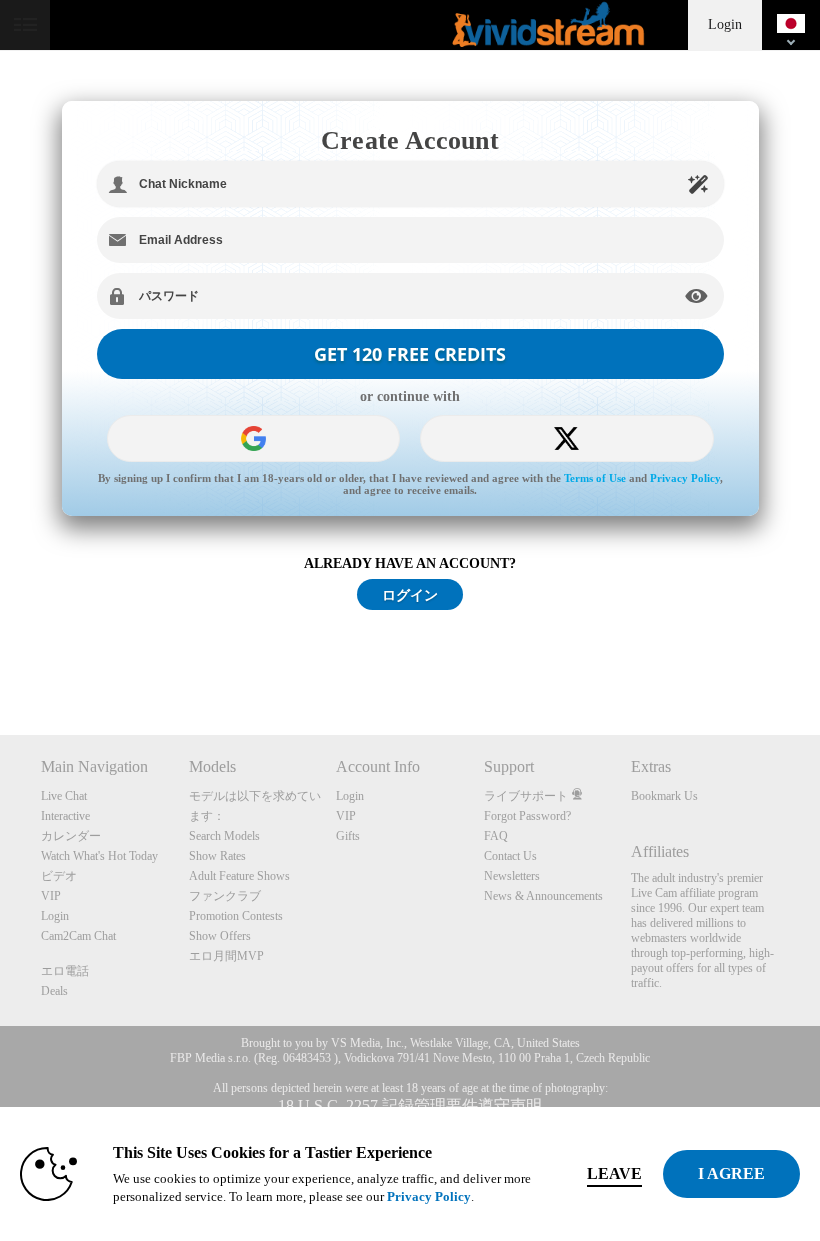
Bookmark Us (664, 796)
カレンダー (71, 836)
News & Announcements (543, 896)
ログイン (410, 594)
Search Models (224, 836)
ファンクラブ (225, 896)
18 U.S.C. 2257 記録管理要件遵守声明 (410, 1105)
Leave (614, 1173)
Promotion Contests (236, 916)
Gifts (348, 836)
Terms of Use (595, 478)
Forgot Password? (527, 816)
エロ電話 (65, 971)
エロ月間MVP (226, 956)
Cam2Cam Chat (78, 936)
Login (725, 24)
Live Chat (64, 796)
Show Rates (217, 856)
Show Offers (220, 936)
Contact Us (510, 856)
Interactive (65, 816)
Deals (54, 991)
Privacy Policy (685, 478)
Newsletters (512, 876)
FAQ (496, 836)
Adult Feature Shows (239, 876)
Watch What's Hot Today (99, 856)
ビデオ (59, 876)
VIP (51, 896)
